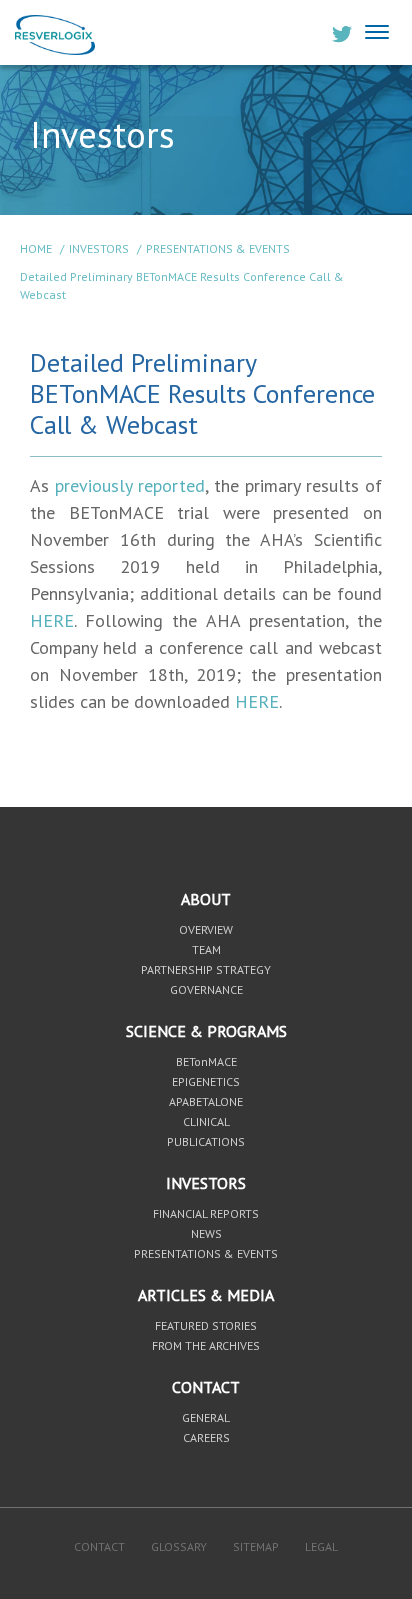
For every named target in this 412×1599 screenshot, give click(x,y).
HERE (52, 620)
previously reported (130, 485)
